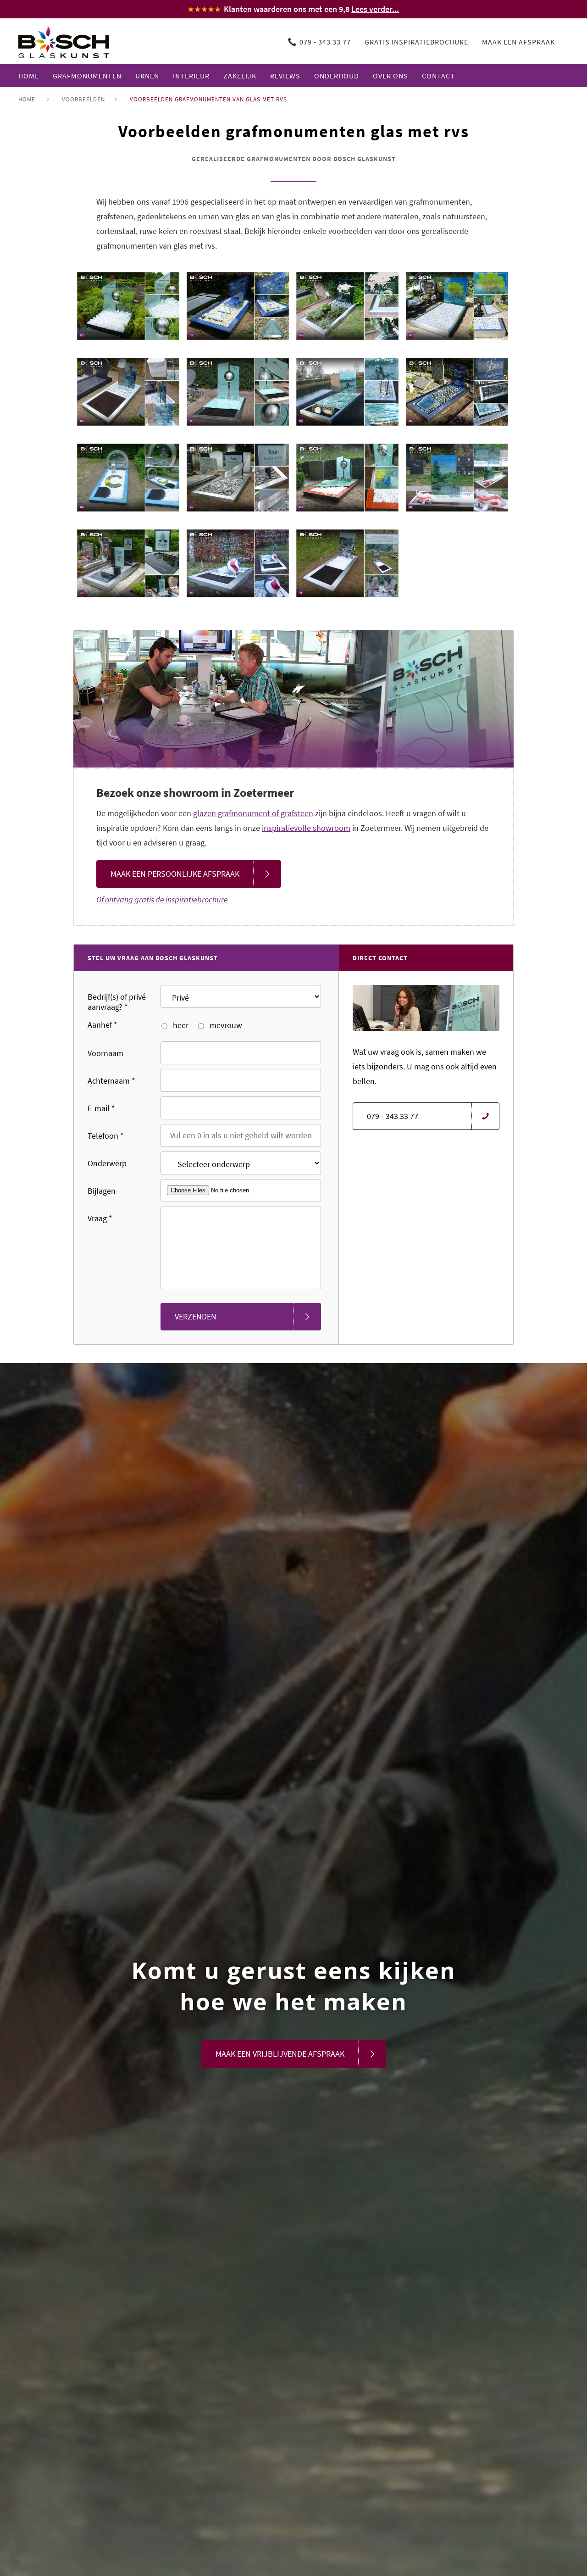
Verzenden (196, 1316)
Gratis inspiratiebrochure (416, 42)
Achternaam (111, 1081)
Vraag (100, 1218)
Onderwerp (107, 1163)
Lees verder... (375, 9)
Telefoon (106, 1136)
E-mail (101, 1108)
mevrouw (225, 1025)
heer (180, 1025)
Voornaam (105, 1053)
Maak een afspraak (518, 42)
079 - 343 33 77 (325, 42)
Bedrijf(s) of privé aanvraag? (117, 1002)
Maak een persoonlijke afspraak (175, 874)
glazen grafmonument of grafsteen (253, 813)
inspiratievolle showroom (306, 828)
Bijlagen (102, 1191)
